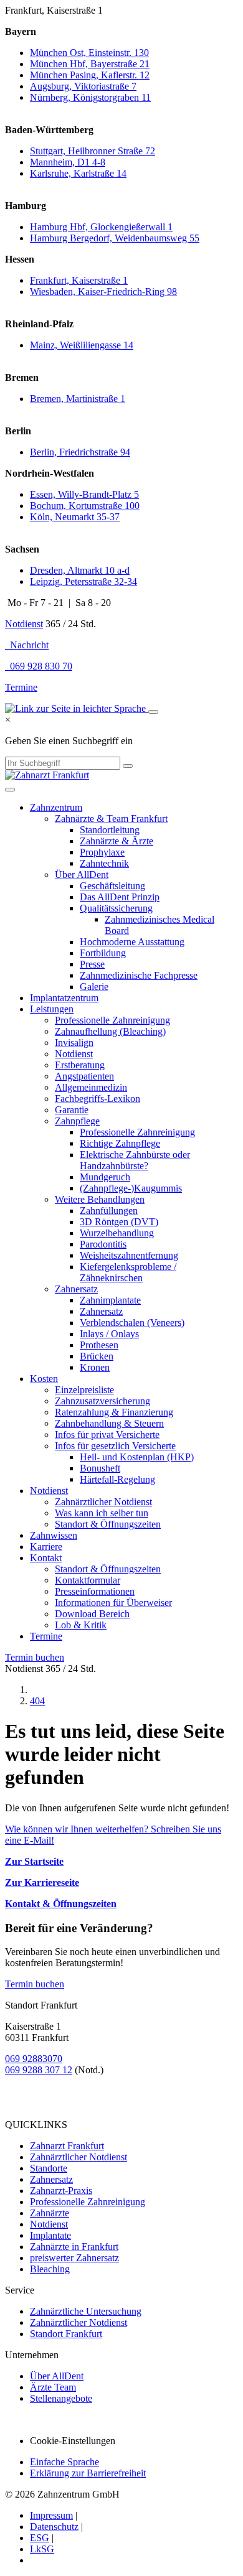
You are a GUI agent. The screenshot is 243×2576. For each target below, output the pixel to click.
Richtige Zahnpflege (120, 1143)
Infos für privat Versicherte (107, 1435)
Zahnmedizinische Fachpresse (139, 975)
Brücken (97, 1356)
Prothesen (99, 1345)
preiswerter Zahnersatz (74, 2258)
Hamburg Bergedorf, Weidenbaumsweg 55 (115, 238)
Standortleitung (110, 830)
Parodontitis (103, 1244)
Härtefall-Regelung (117, 1479)
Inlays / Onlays (109, 1334)
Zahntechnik (104, 863)
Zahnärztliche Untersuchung (86, 2311)
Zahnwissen (54, 1535)
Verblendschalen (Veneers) (132, 1323)
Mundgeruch (105, 1177)
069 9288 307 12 (39, 2070)
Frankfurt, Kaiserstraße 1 (79, 280)
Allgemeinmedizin (91, 1087)
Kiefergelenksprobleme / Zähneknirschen (128, 1272)
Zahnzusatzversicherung (102, 1401)
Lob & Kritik (81, 1625)
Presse (92, 964)
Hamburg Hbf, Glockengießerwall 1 (101, 227)
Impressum (51, 2515)
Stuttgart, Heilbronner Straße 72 (93, 151)
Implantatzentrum (64, 998)
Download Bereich (92, 1614)
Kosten (44, 1379)
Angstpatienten (84, 1076)
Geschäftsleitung (112, 886)
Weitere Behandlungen (100, 1199)
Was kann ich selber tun (102, 1513)
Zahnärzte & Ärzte (117, 841)
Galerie (94, 987)
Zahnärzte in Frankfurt (74, 2247)
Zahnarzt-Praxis (61, 2191)
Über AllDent (82, 875)
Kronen (95, 1367)
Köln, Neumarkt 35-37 (75, 517)
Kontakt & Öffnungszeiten (61, 1904)
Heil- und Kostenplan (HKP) (137, 1457)
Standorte (49, 2168)
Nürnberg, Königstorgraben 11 (90, 97)
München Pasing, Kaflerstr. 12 (90, 75)
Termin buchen (35, 1657)
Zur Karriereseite (42, 1883)
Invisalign (74, 1043)
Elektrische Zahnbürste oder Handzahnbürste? (135, 1160)
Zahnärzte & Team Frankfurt (111, 819)
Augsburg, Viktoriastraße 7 (83, 86)
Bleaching (50, 2269)
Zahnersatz (76, 1289)
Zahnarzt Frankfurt (67, 2146)
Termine (21, 687)
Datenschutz (54, 2527)
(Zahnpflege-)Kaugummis (131, 1188)
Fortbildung (103, 953)
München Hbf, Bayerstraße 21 (90, 64)
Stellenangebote (61, 2398)
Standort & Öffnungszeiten (108, 1524)
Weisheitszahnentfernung (129, 1255)
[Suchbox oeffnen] (153, 712)
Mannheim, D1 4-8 (68, 162)
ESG (40, 2538)
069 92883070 (34, 2059)
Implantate (50, 2235)
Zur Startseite (34, 1861)
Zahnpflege (77, 1121)
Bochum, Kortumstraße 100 (85, 506)
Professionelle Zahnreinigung (112, 1020)
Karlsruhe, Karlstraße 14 (78, 173)
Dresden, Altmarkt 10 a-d (80, 570)
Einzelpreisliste (84, 1390)
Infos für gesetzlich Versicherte (115, 1446)
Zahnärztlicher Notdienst (103, 1502)
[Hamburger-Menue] (10, 790)
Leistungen (52, 1009)
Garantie (72, 1110)
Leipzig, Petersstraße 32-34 (83, 581)
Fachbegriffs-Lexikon (98, 1099)
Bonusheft (100, 1468)
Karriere (46, 1547)
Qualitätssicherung (116, 908)
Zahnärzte (50, 2213)
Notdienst (24, 624)
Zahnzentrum (56, 807)
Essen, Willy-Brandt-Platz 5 (84, 494)
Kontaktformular (88, 1580)
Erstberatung (80, 1065)
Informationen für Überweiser (113, 1603)
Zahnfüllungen (109, 1211)
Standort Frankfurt (66, 2334)
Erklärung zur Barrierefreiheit (88, 2473)
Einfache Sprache (64, 2462)
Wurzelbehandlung (117, 1233)
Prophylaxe (102, 852)
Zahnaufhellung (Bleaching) (110, 1031)
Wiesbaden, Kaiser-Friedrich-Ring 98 (103, 292)
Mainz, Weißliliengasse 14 (82, 345)
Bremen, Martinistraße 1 (78, 399)
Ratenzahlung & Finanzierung (114, 1412)
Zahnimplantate (110, 1300)
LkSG (42, 2549)
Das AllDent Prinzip (120, 897)
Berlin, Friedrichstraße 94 (80, 452)
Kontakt (46, 1558)
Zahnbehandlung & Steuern (109, 1423)
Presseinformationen (95, 1591)
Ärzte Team (53, 2387)
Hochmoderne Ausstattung (132, 942)
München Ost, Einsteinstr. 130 (89, 53)
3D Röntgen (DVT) (119, 1222)
